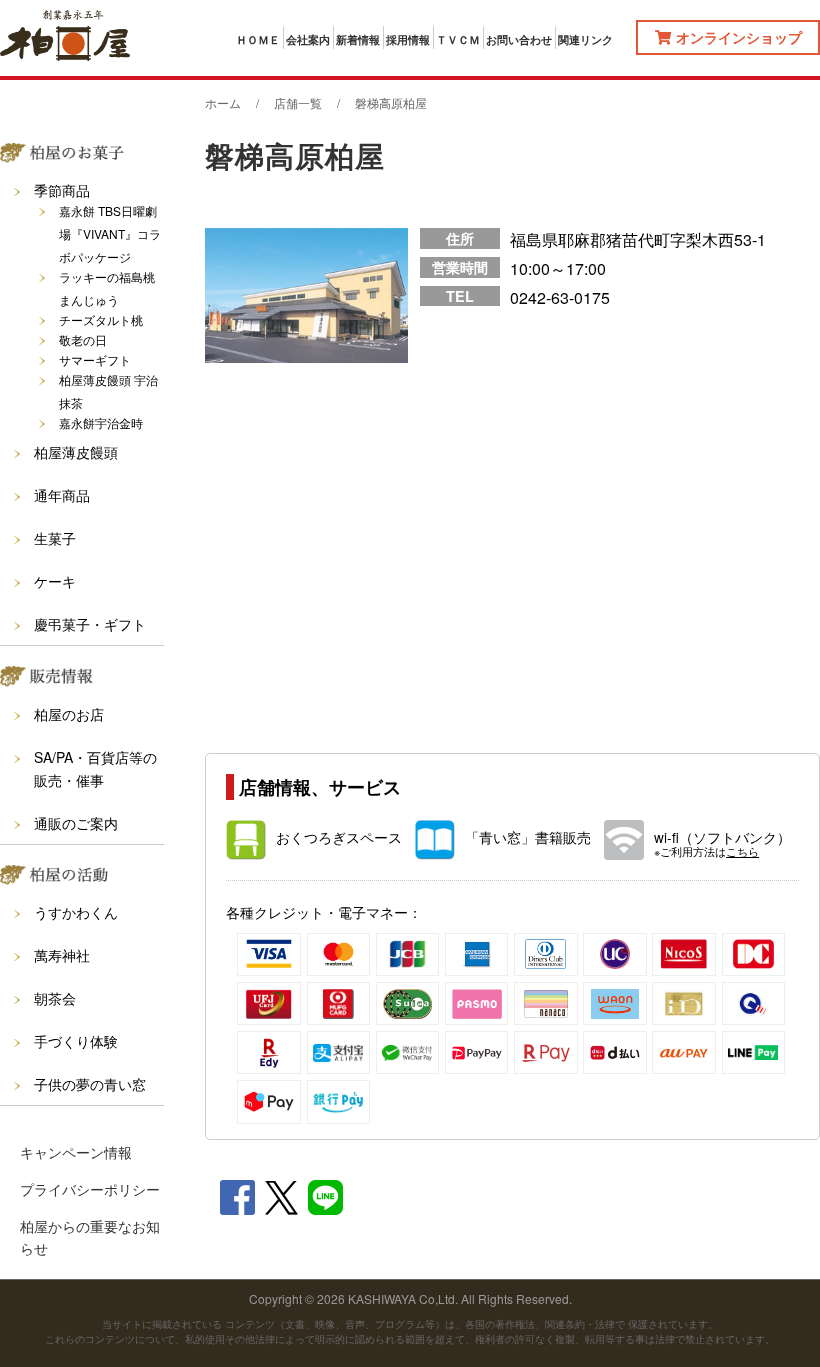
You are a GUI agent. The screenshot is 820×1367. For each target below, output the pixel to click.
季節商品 (62, 190)
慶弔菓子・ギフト (90, 624)
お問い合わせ (519, 40)
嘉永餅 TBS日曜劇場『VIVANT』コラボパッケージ (110, 233)
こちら (742, 851)
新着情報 (358, 40)
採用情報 (408, 40)
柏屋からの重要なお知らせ (90, 1236)
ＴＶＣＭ (458, 40)
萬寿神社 (62, 955)
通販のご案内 (76, 823)
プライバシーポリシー (90, 1188)
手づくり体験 (76, 1041)
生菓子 (55, 538)
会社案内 (308, 40)
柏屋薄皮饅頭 (76, 452)
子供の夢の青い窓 (90, 1084)
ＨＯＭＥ (258, 40)
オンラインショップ (739, 37)
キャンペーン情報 (76, 1151)
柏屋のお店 (69, 714)
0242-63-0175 (560, 297)
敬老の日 (83, 339)
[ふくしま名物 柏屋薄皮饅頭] (65, 38)
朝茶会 (55, 998)
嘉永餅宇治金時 (101, 422)
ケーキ (55, 581)
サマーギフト (95, 359)
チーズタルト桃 (101, 319)
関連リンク (585, 40)
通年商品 (62, 495)
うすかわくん (76, 912)
